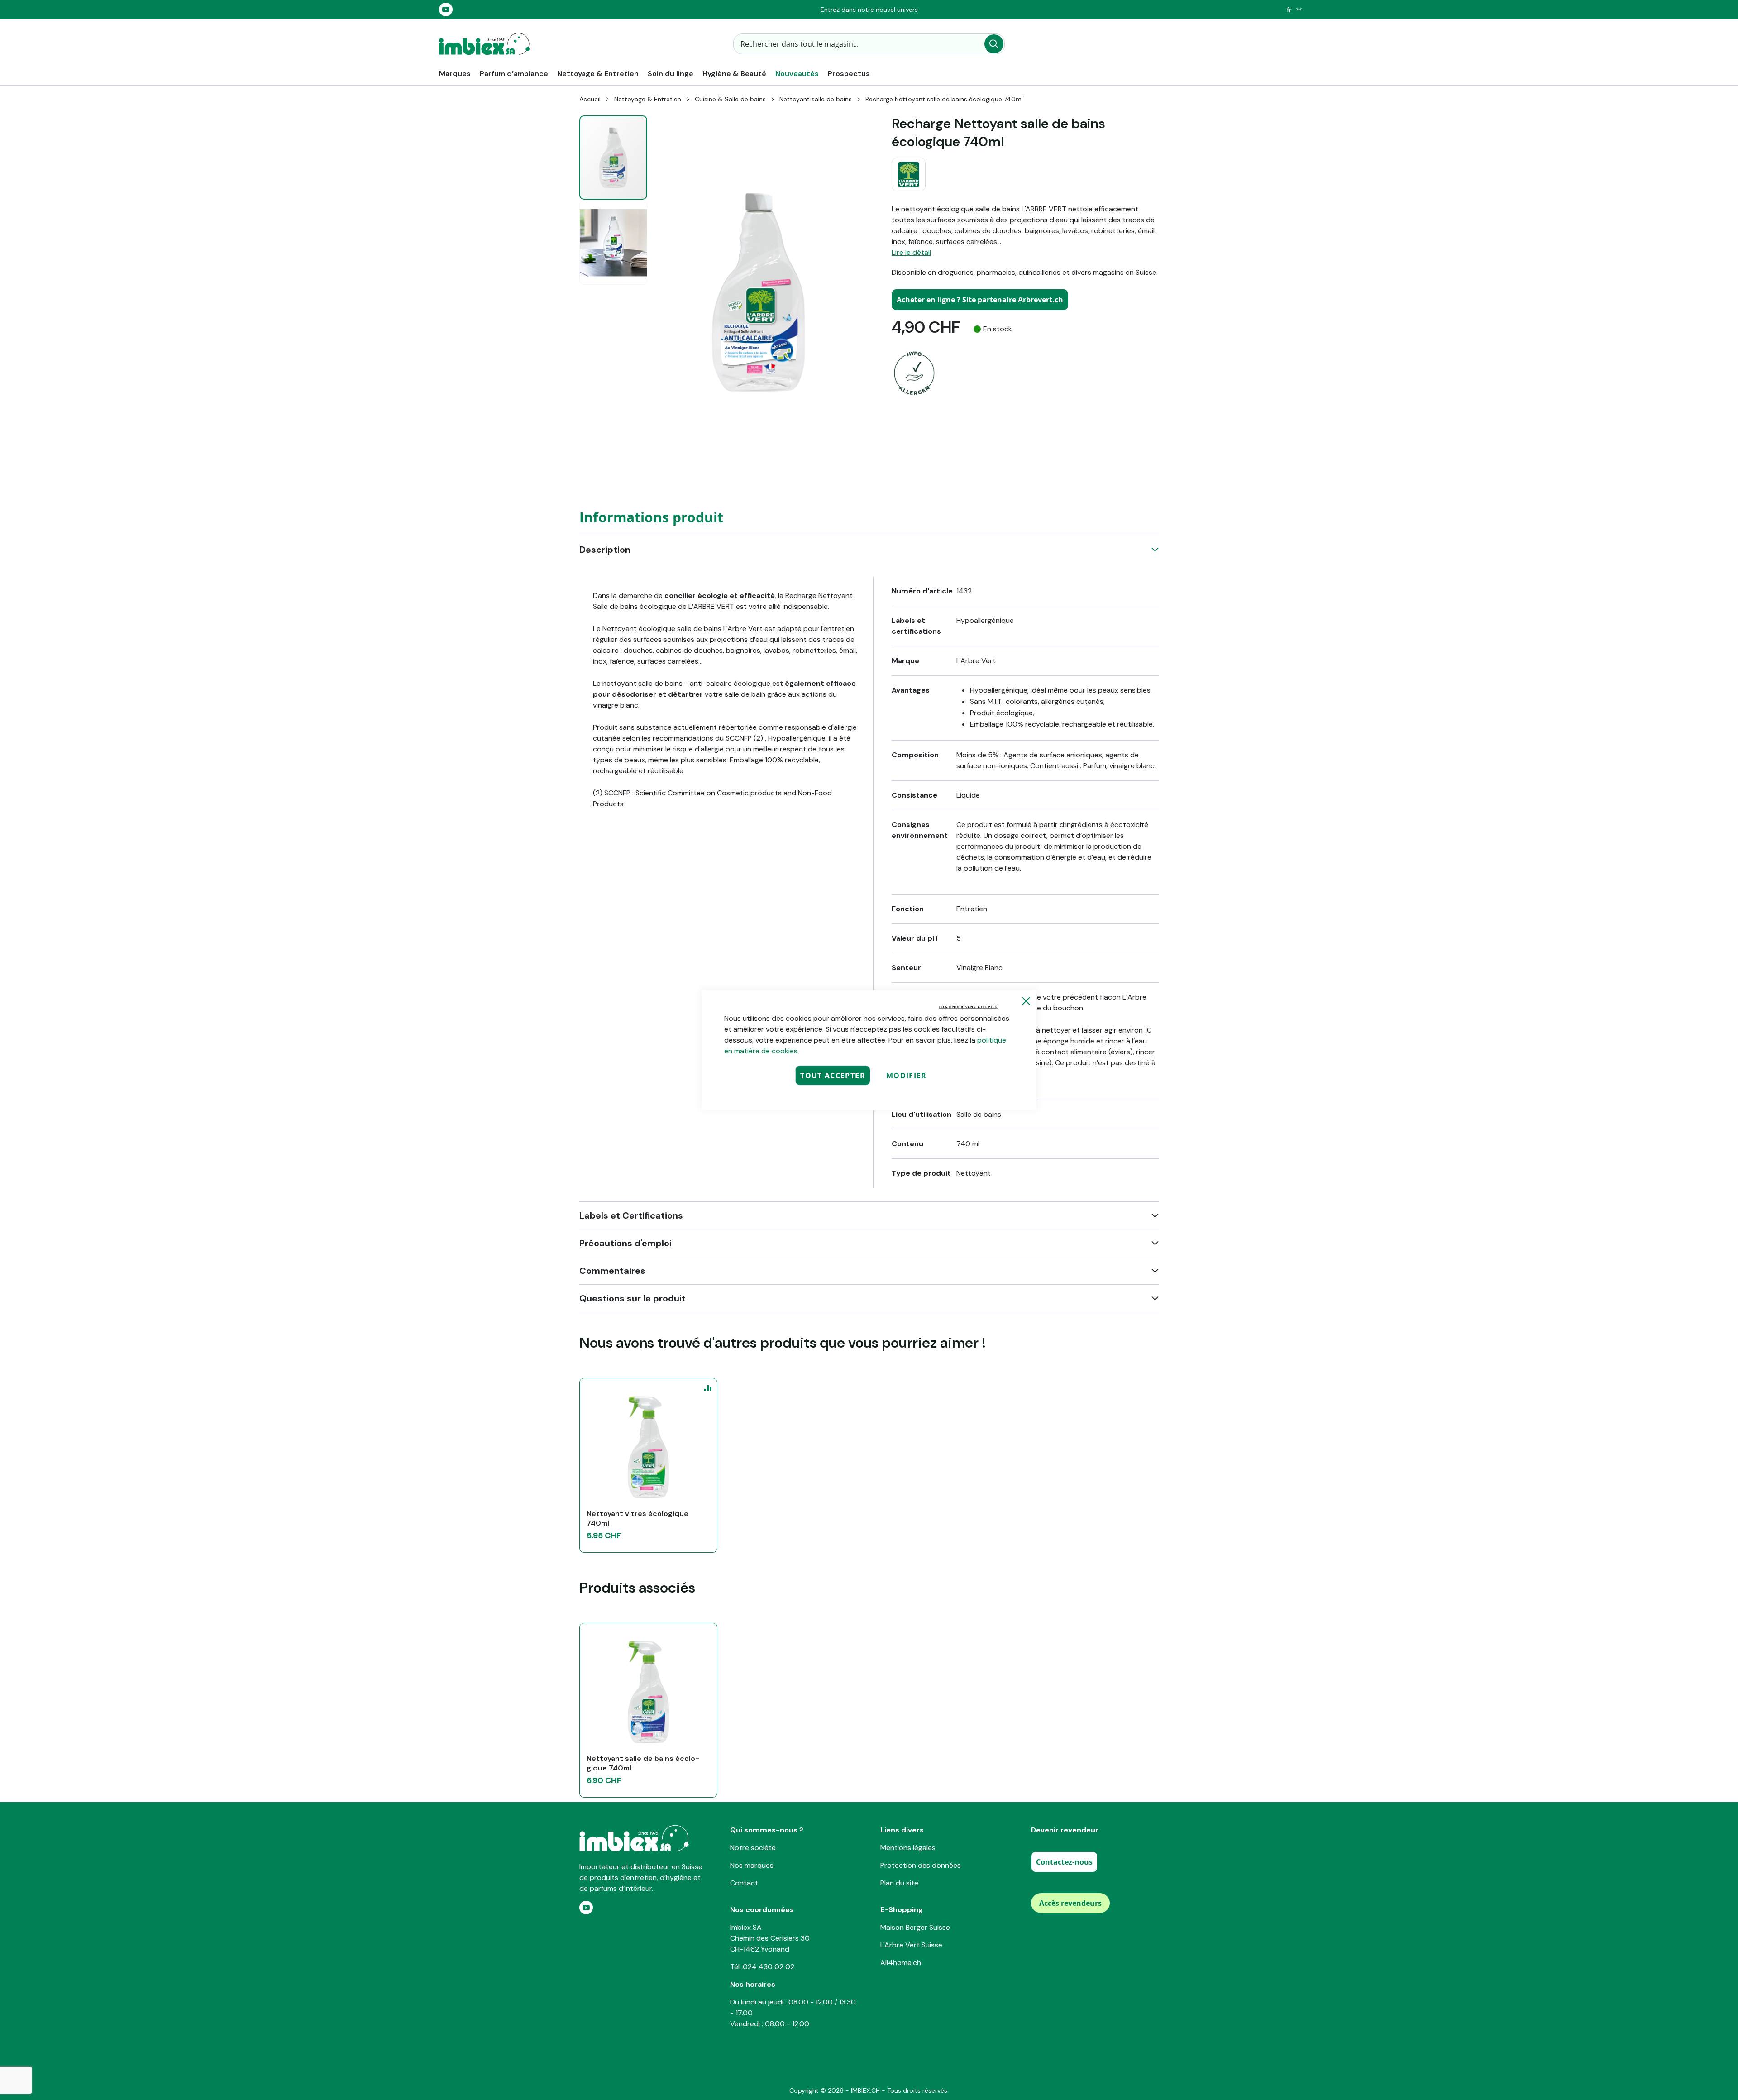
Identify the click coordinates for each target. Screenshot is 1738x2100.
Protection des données (921, 1865)
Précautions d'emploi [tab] (625, 1243)
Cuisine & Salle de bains (730, 99)
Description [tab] (605, 550)
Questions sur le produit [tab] (633, 1298)
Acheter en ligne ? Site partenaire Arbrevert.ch (980, 300)
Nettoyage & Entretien (648, 99)
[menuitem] (455, 74)
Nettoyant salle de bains (816, 99)
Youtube (446, 10)
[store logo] (484, 44)
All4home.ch (901, 1963)
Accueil (590, 99)
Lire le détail (911, 252)
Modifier (907, 1075)
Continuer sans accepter (969, 1007)
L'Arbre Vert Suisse (911, 1945)
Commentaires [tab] (612, 1271)
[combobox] (869, 44)
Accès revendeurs (1070, 1903)
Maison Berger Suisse (915, 1927)
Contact (744, 1883)
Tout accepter (833, 1075)
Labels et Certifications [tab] (631, 1215)
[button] (1292, 10)
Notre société (753, 1848)
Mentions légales (908, 1848)
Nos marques (752, 1865)
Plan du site (899, 1883)
